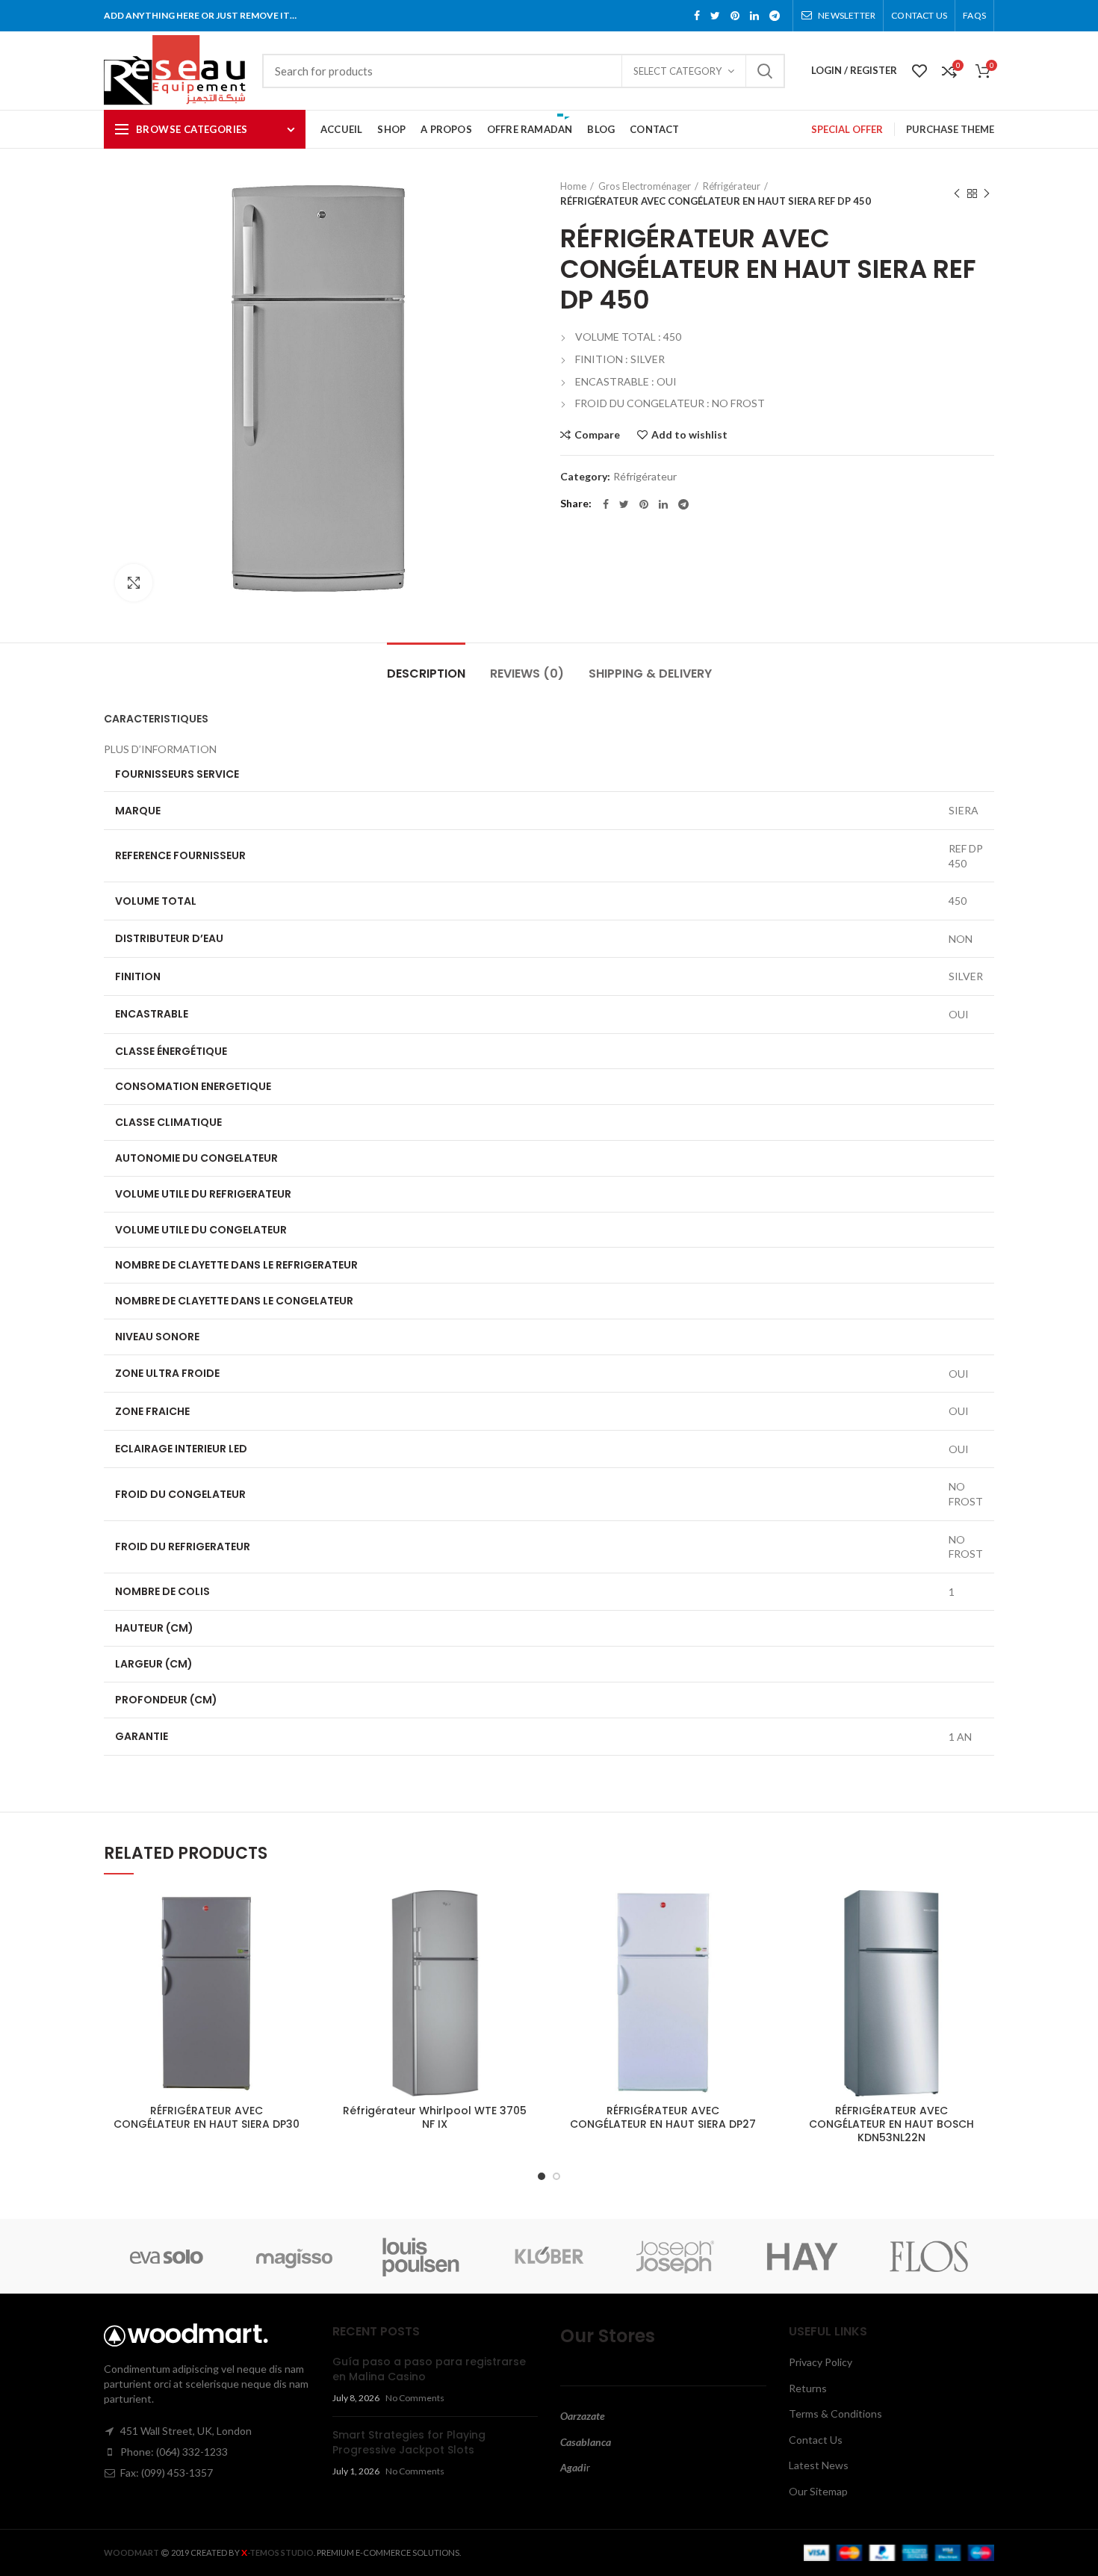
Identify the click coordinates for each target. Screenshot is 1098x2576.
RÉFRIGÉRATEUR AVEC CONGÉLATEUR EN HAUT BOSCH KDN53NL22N (891, 2124)
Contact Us (816, 2440)
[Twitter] (715, 16)
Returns (808, 2388)
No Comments (415, 2398)
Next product (987, 193)
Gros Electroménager (645, 186)
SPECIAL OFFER (847, 129)
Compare (597, 435)
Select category (677, 71)
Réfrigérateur (732, 186)
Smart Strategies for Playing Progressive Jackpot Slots (409, 2442)
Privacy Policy (821, 2362)
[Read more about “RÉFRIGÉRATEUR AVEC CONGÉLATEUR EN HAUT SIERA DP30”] (299, 1948)
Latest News (819, 2465)
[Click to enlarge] (134, 583)
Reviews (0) (527, 674)
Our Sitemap (818, 2491)
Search (765, 71)
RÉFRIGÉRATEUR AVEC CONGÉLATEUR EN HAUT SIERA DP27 (663, 2117)
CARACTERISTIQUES (156, 719)
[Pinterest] (735, 16)
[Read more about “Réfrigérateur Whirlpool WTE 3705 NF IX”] (527, 1948)
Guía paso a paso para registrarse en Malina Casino (429, 2369)
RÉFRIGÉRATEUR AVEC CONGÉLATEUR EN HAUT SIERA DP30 (207, 2117)
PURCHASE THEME (950, 129)
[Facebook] (697, 16)
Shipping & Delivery (650, 674)
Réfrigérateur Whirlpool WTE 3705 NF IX (435, 2117)
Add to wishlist (689, 435)
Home (573, 186)
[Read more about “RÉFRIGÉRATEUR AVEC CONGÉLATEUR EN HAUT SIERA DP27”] (755, 1948)
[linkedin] (754, 16)
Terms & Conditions (835, 2414)
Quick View (299, 1982)
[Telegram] (775, 16)
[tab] (549, 719)
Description (426, 674)
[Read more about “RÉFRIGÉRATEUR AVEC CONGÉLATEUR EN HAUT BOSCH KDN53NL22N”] (983, 1948)
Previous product (957, 193)
